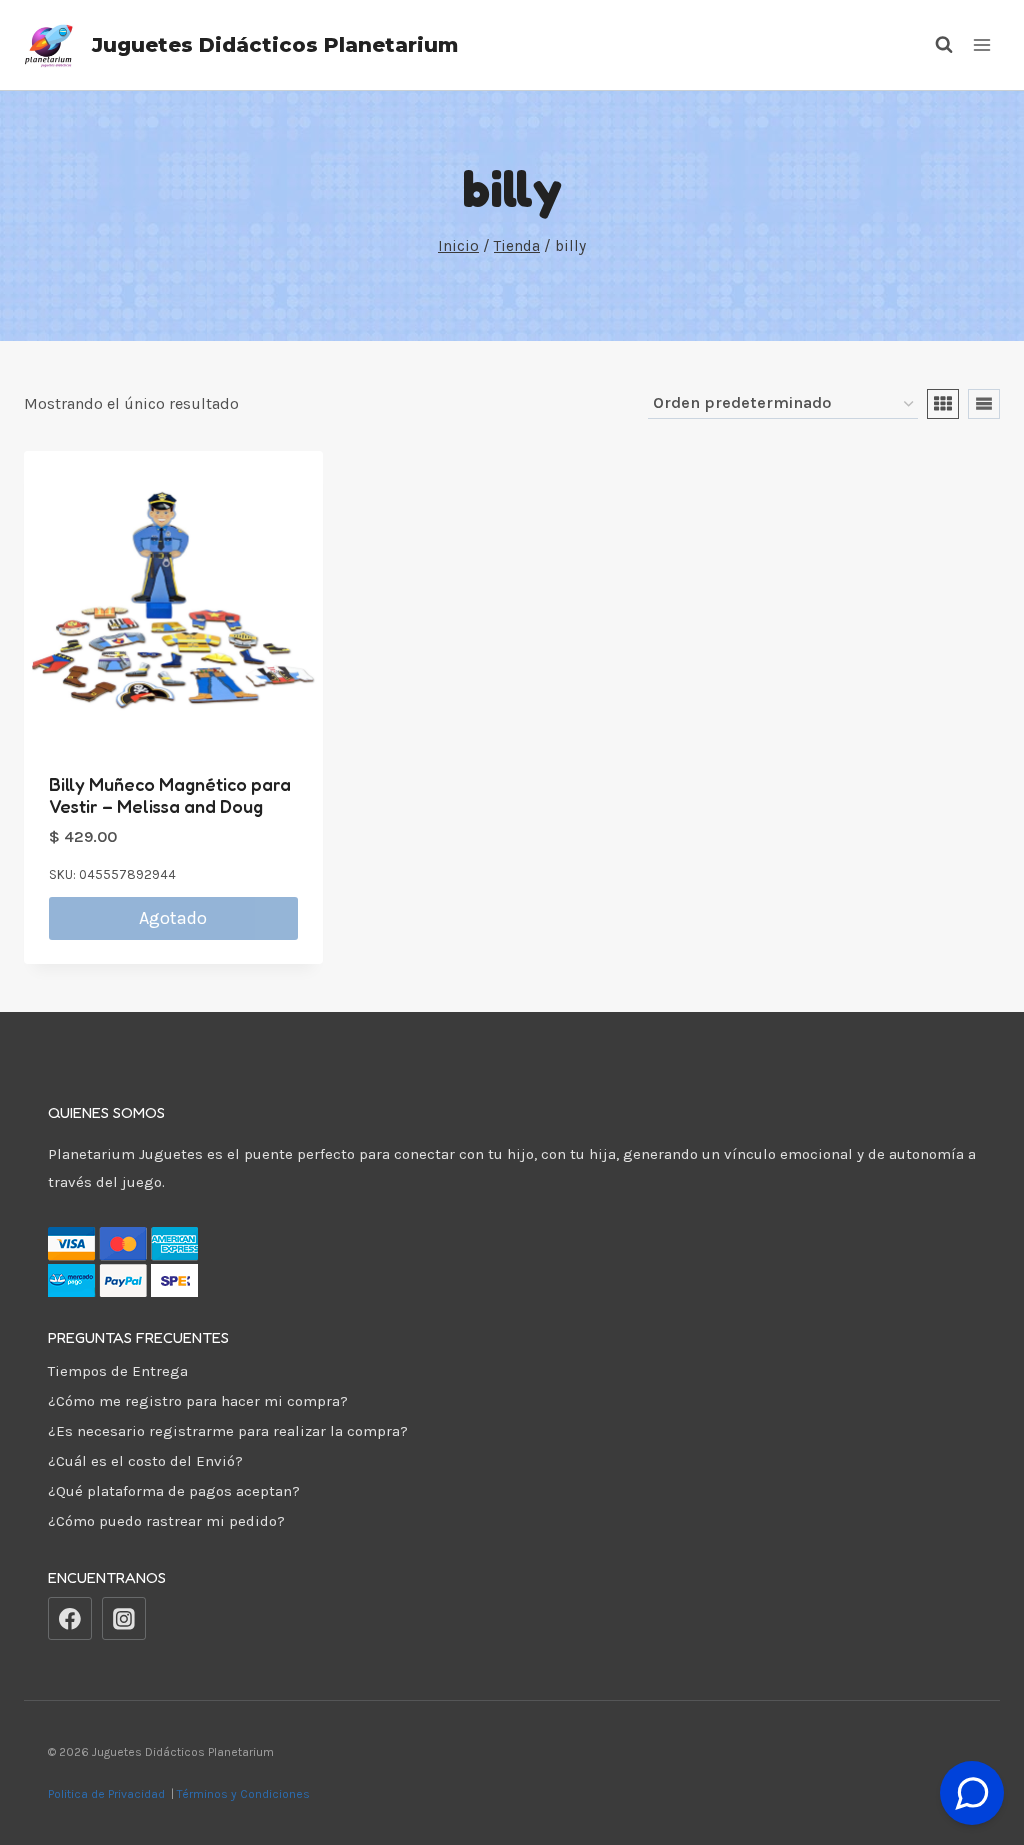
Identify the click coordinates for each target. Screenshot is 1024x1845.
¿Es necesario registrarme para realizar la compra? (228, 1431)
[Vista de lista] (984, 404)
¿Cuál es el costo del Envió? (145, 1461)
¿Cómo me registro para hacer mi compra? (198, 1401)
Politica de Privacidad (108, 1794)
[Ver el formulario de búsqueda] (934, 45)
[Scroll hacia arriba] (972, 1743)
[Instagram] (124, 1619)
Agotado (173, 918)
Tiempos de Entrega (118, 1371)
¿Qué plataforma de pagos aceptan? (174, 1491)
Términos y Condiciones (246, 1794)
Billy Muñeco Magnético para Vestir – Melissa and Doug (170, 795)
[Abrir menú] (981, 44)
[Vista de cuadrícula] (943, 404)
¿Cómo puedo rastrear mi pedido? (166, 1521)
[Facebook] (70, 1619)
